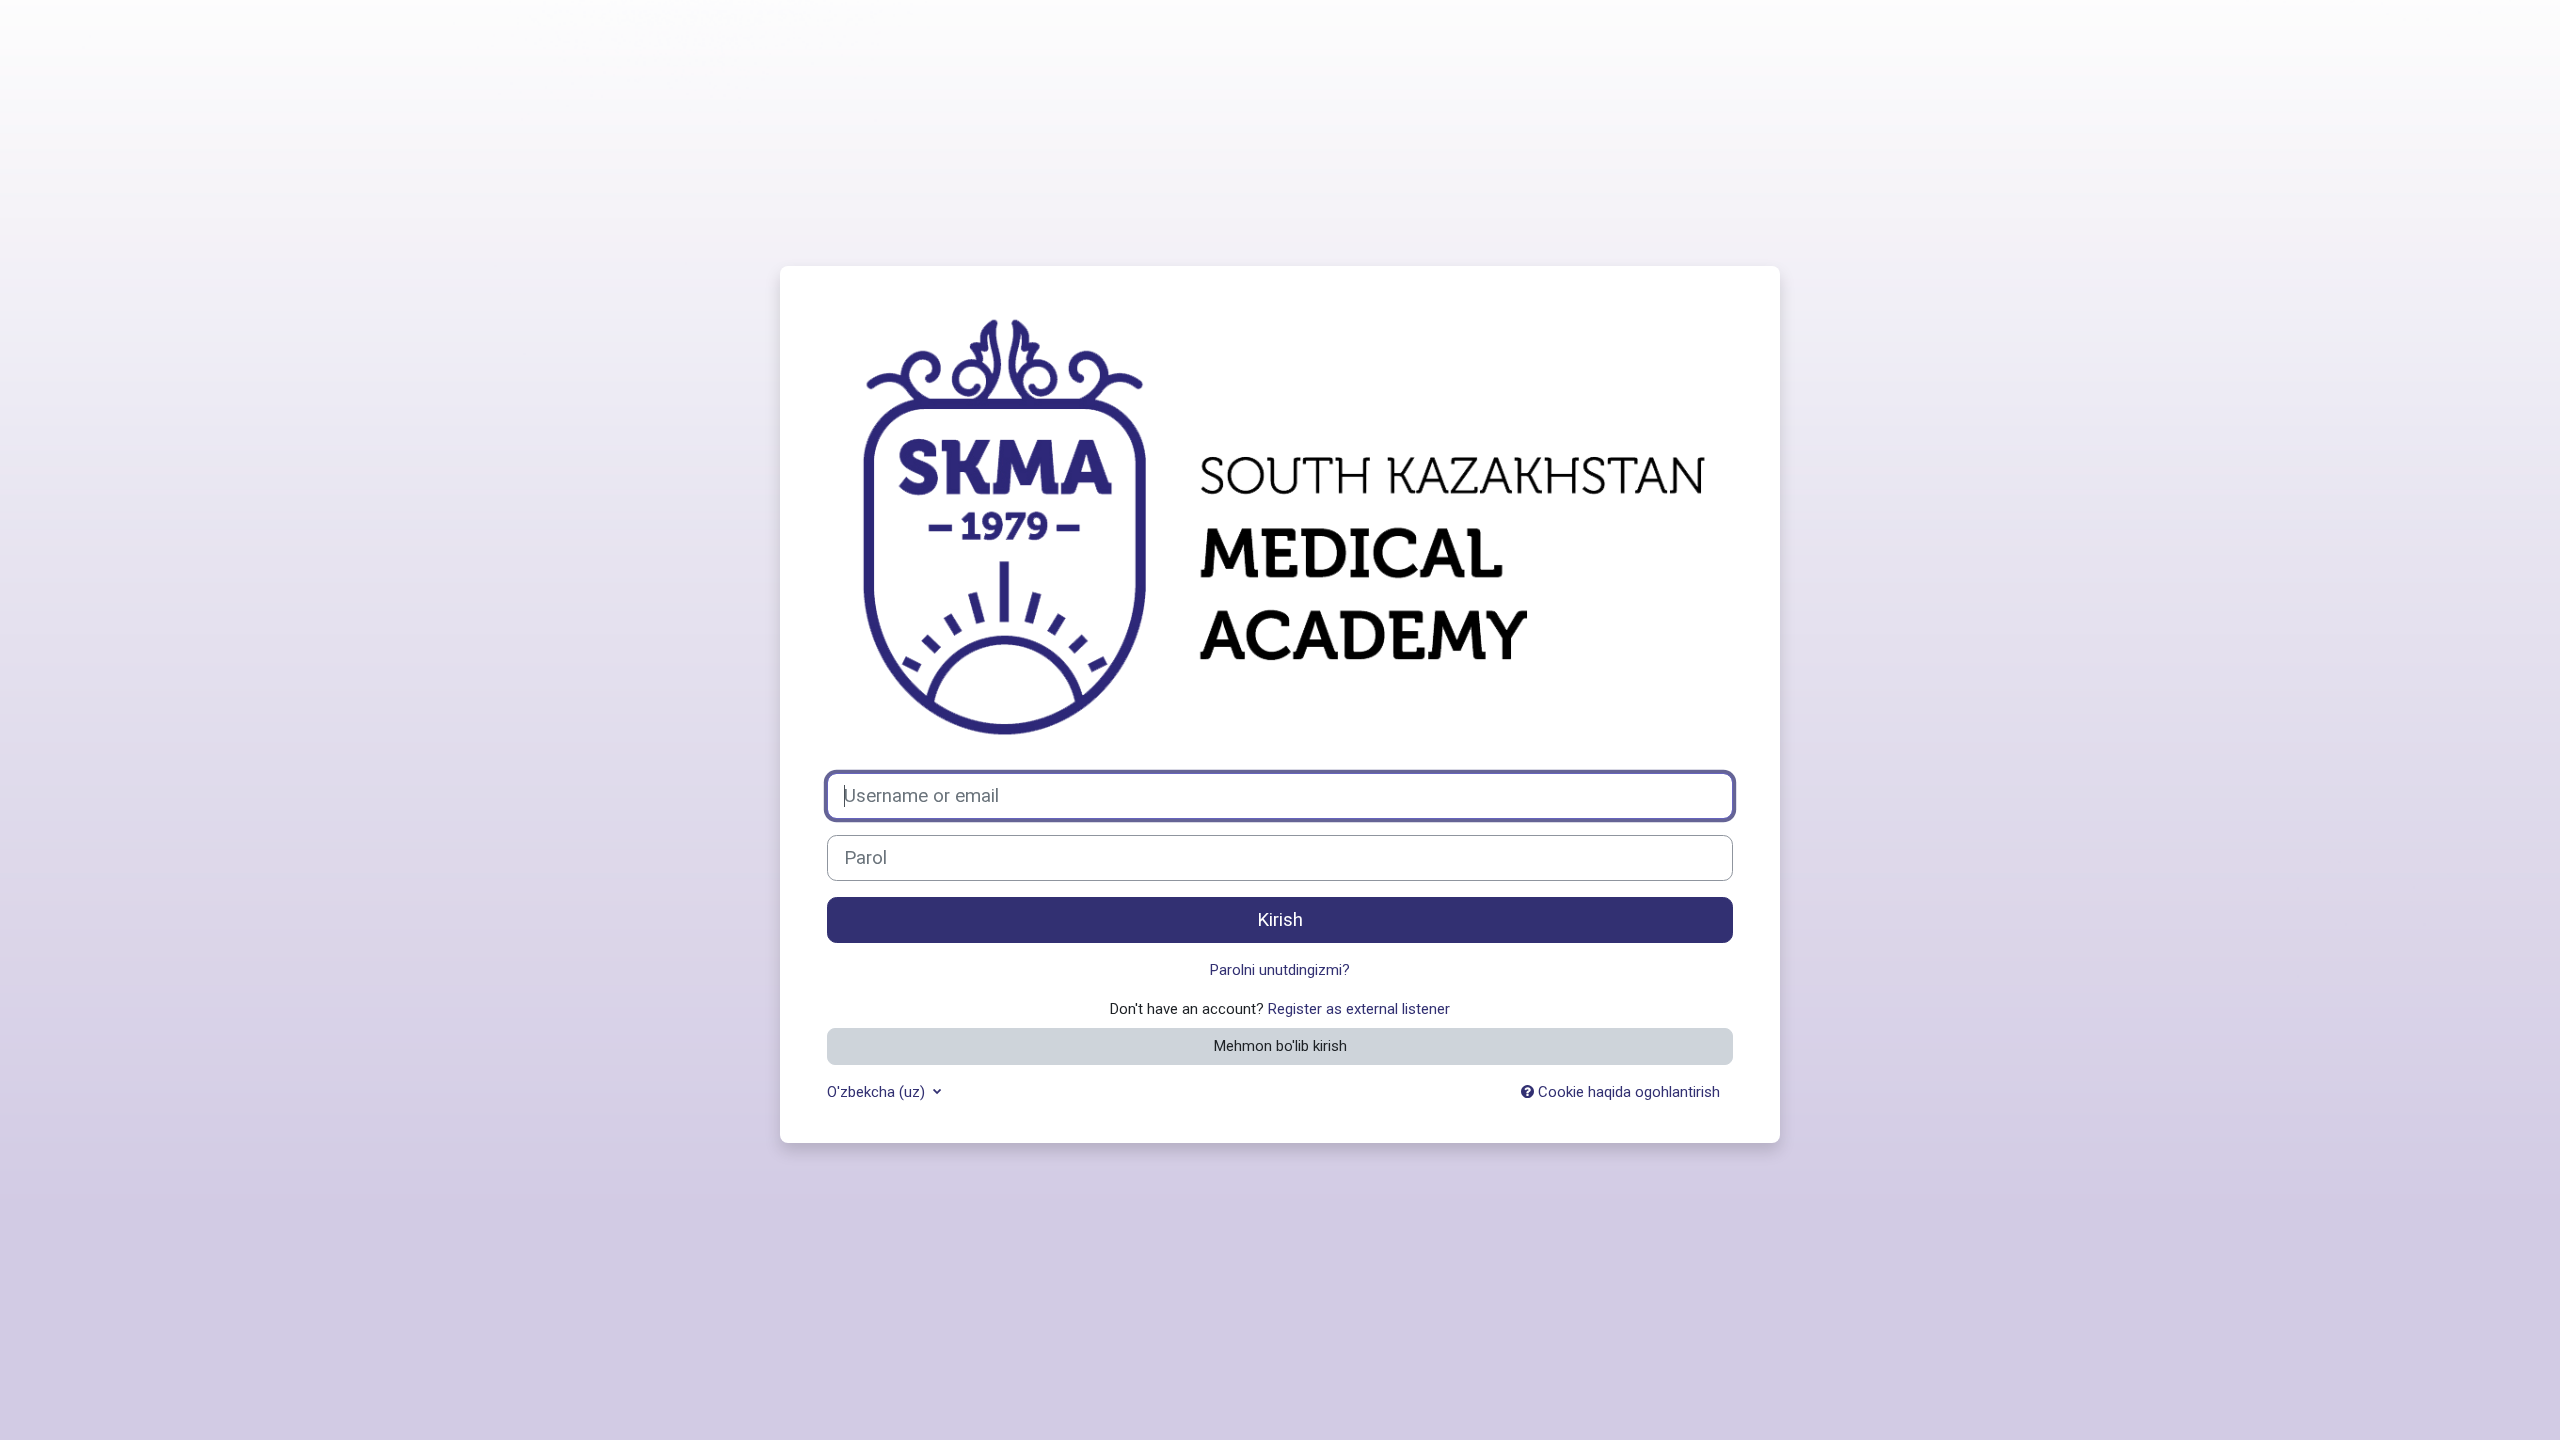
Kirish (1280, 920)
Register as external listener (1359, 1009)
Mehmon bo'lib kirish (1280, 1046)
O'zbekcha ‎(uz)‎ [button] (878, 1092)
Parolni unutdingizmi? (1280, 970)
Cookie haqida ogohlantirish (1627, 1092)
